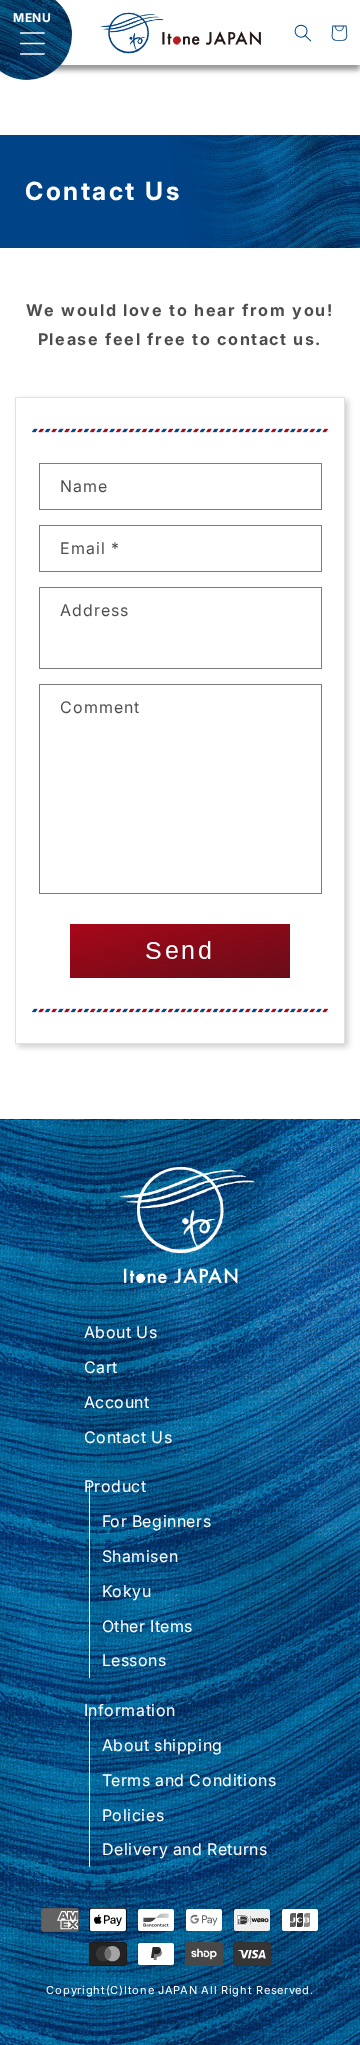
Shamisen (140, 1556)
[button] (303, 33)
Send (179, 950)
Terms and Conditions (189, 1780)
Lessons (134, 1660)
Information (130, 1710)
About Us (121, 1332)
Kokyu (127, 1591)
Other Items (148, 1626)
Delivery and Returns (185, 1849)
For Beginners (157, 1521)
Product (115, 1486)
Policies (133, 1815)
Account (117, 1402)
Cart (101, 1367)
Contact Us (128, 1437)
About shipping (162, 1745)
